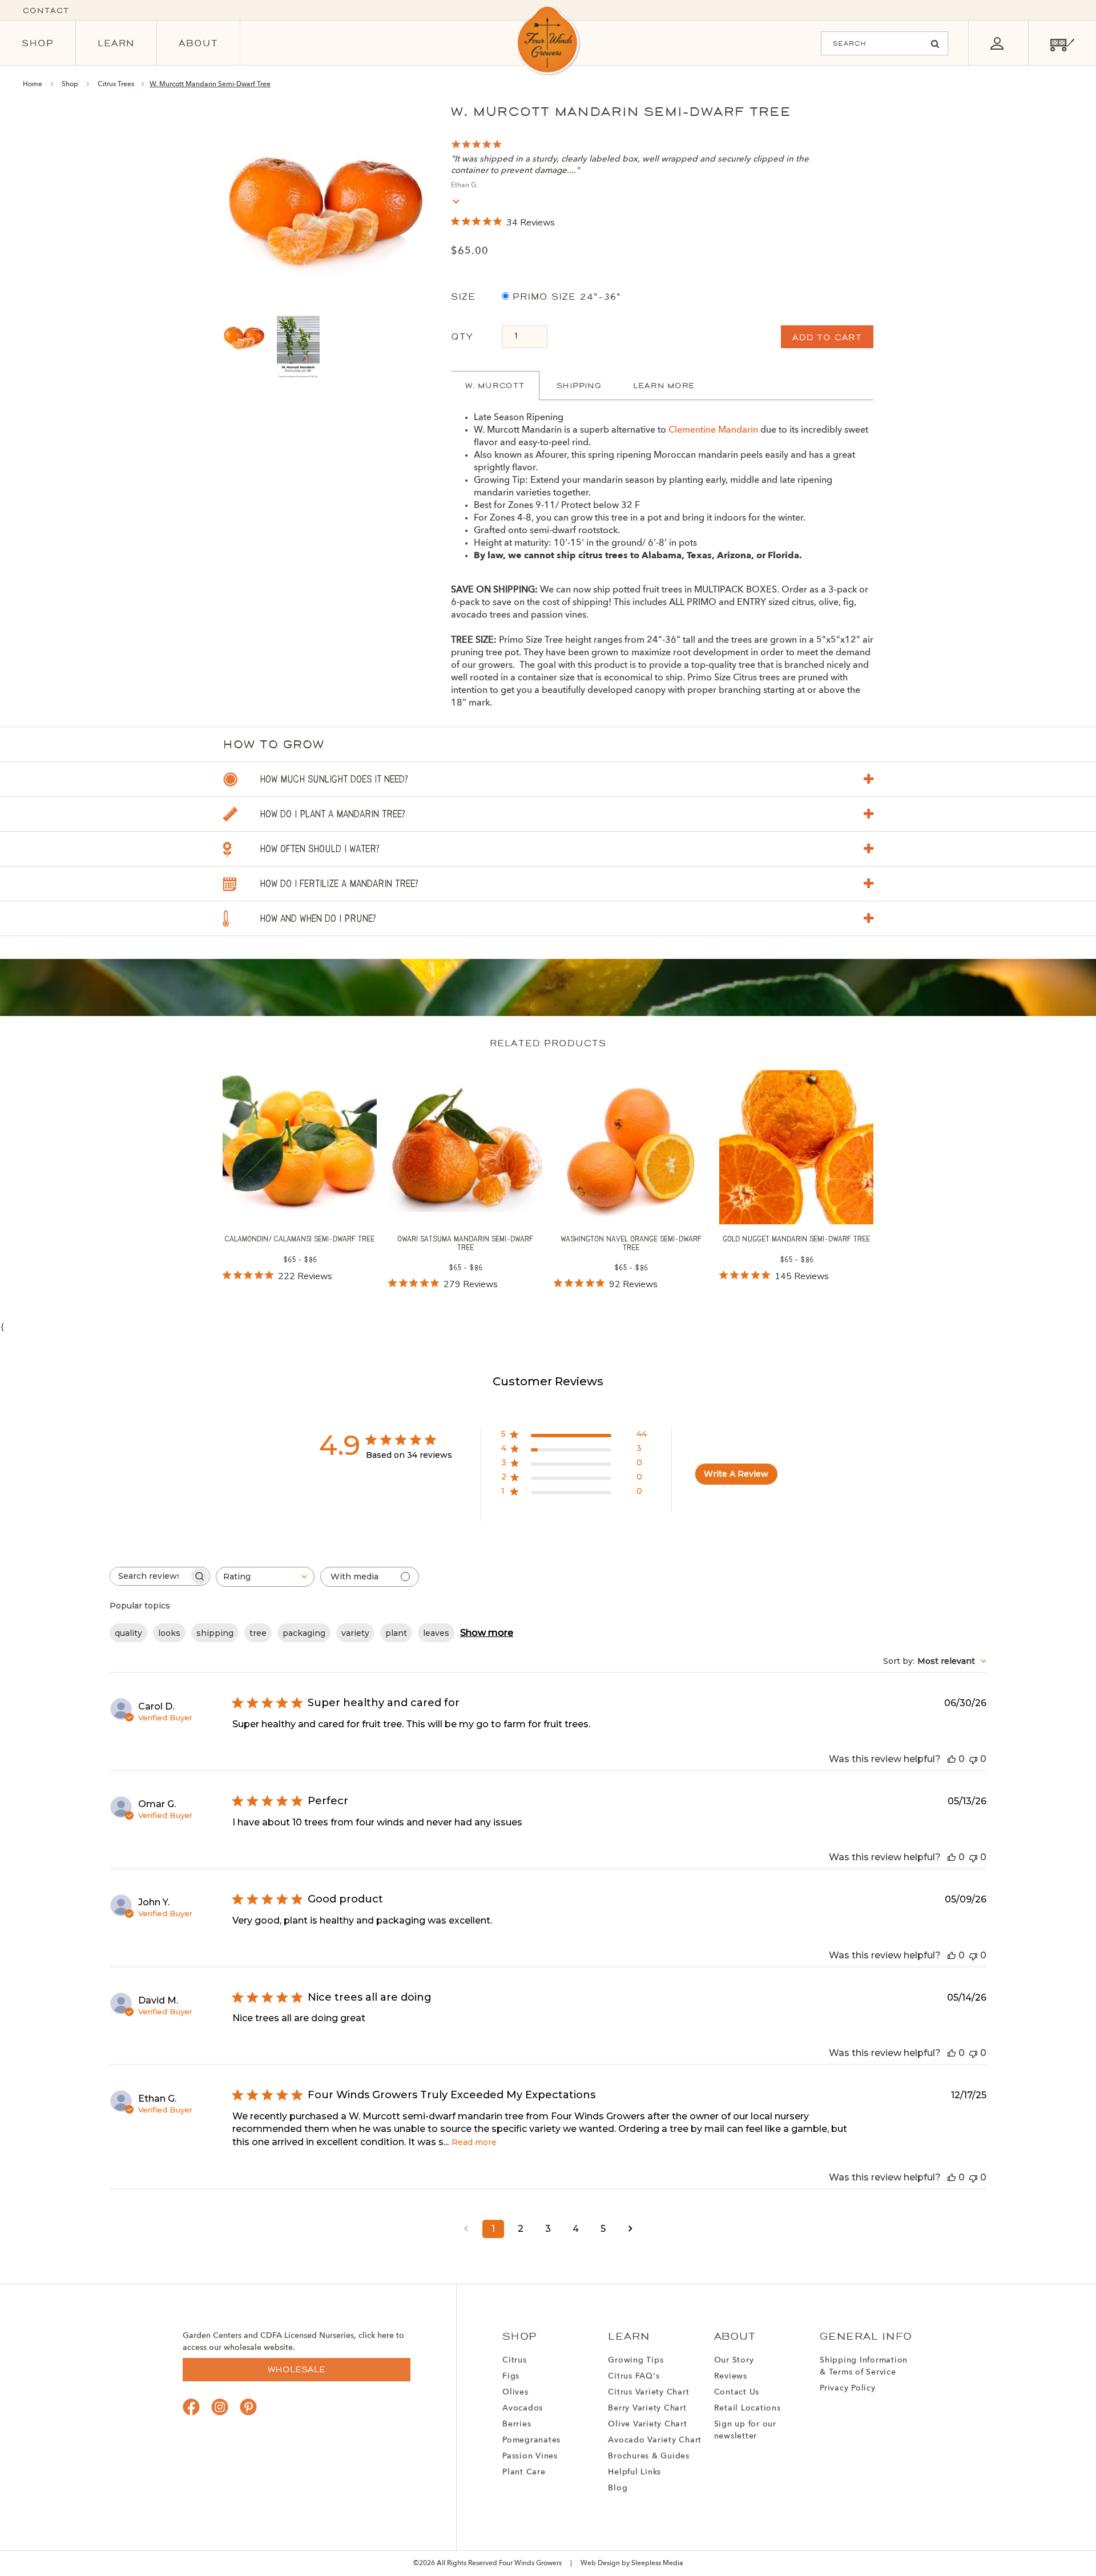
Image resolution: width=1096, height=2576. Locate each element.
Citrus (515, 2360)
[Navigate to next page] (630, 2229)
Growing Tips (636, 2360)
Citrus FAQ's (634, 2376)
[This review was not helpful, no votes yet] (973, 1759)
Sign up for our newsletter (745, 2430)
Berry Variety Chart (647, 2408)
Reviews (731, 2376)
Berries (517, 2424)
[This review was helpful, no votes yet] (952, 1759)
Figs (511, 2376)
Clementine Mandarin (713, 430)
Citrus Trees (117, 84)
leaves (436, 1633)
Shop (38, 43)
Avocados (523, 2408)
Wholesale (297, 2369)
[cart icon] (1062, 43)
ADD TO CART (827, 337)
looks (169, 1633)
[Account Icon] (997, 43)
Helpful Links (634, 2472)
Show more (487, 1633)
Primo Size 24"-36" (565, 297)
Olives (515, 2392)
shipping (215, 1633)
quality (128, 1633)
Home (33, 84)
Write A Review (736, 1474)
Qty (462, 336)
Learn (116, 43)
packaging (304, 1633)
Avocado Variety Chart (655, 2440)
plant (396, 1633)
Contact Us (737, 2392)
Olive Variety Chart (647, 2424)
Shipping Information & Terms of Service (864, 2366)
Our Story (734, 2360)
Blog (618, 2488)
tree (258, 1633)
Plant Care (524, 2472)
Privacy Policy (848, 2388)
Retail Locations (748, 2408)
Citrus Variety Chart (648, 2392)
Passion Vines (530, 2456)
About (198, 43)
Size (463, 297)
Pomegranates (531, 2440)
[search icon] (935, 44)
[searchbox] (150, 1576)
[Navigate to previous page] (466, 2229)
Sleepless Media (657, 2563)
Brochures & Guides (649, 2456)
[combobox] (265, 1577)
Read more (474, 2142)
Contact (46, 11)
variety (355, 1633)
